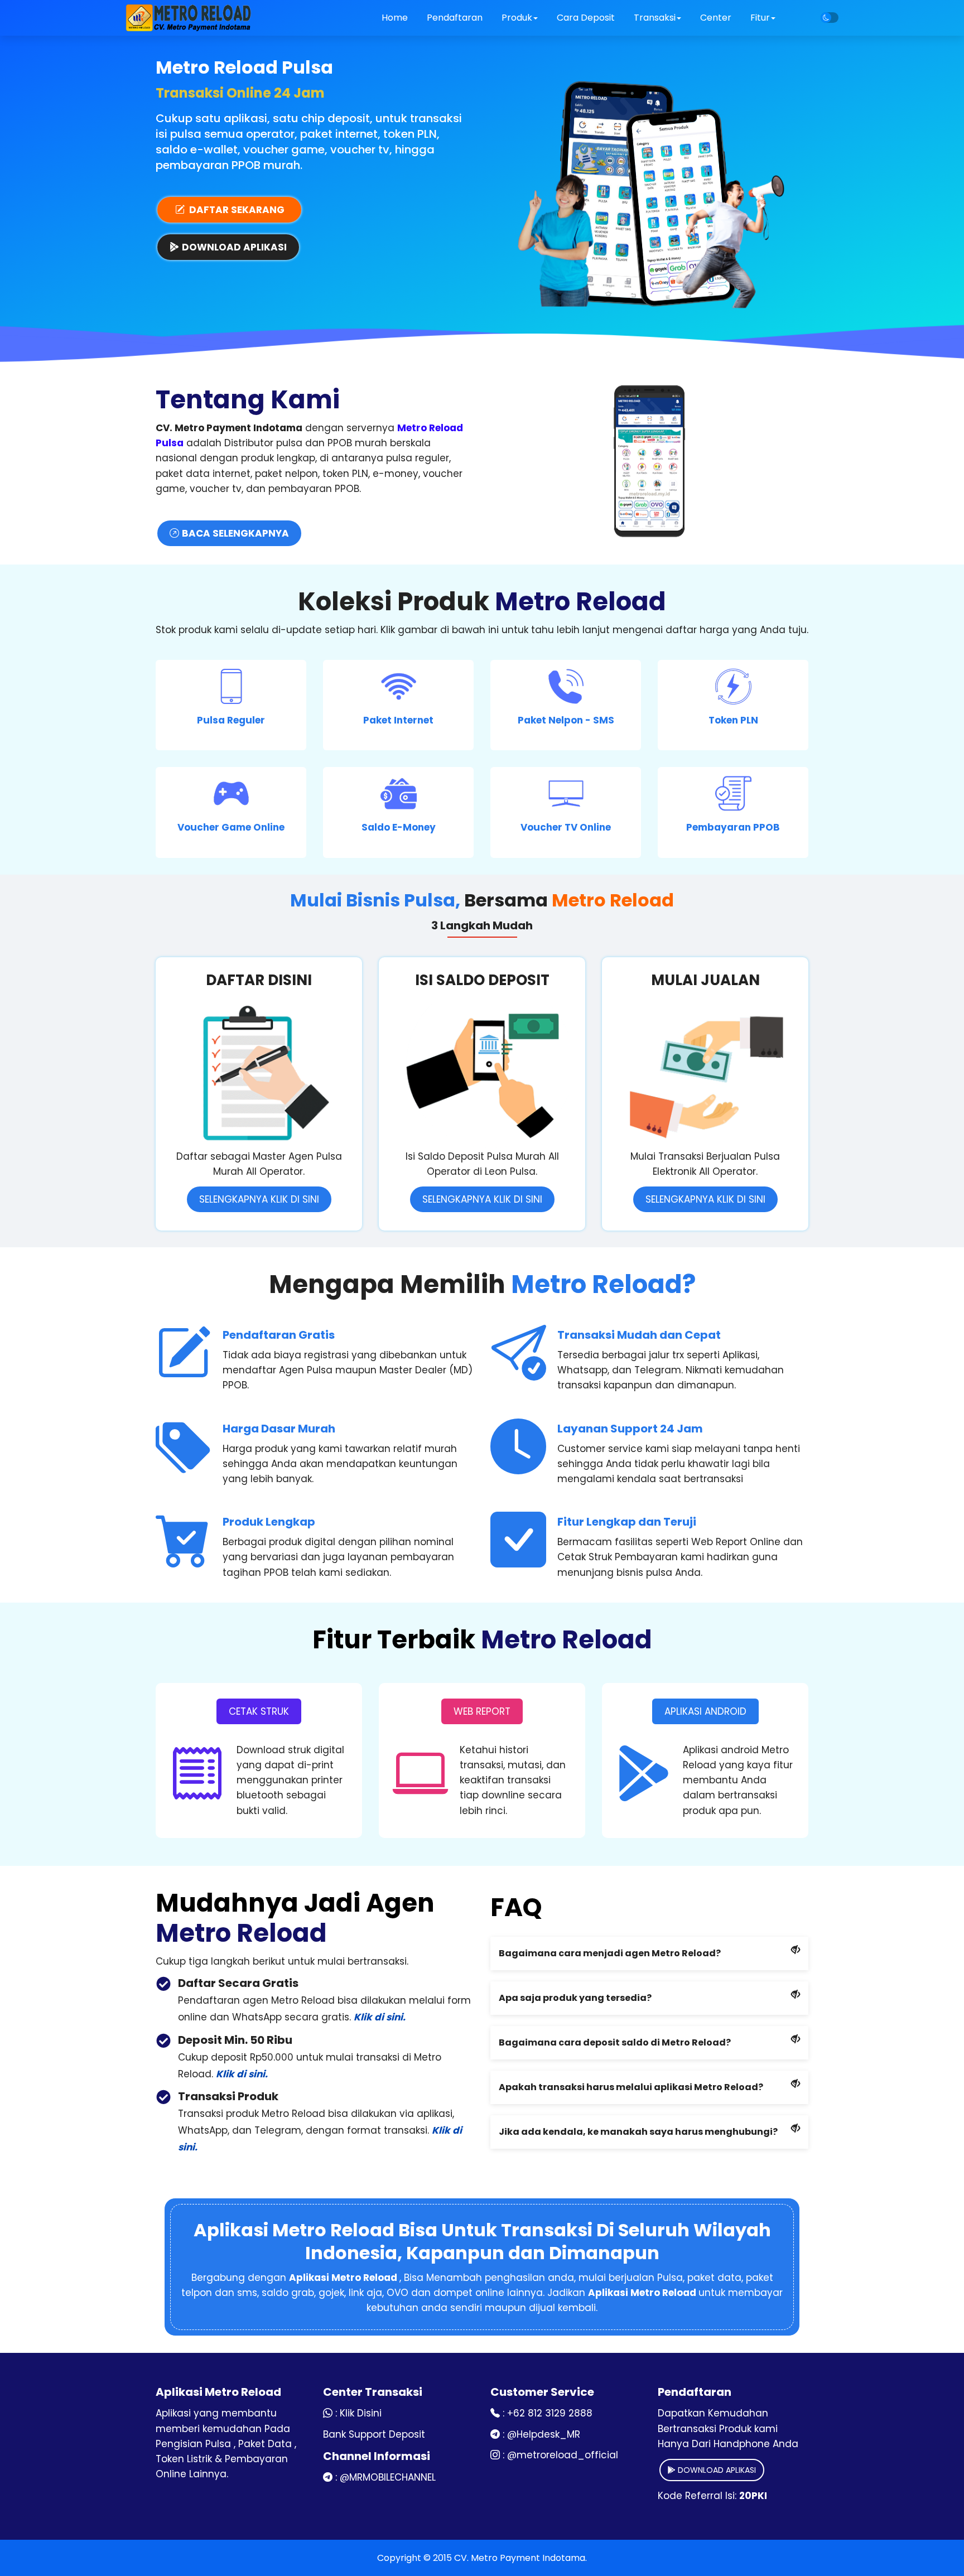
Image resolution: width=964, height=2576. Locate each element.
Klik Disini (361, 2413)
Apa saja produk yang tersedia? (575, 1998)
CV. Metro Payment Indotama (520, 2558)
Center (716, 18)
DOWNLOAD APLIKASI (716, 2470)
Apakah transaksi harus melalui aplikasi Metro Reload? (631, 2087)
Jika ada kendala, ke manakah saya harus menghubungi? (638, 2132)
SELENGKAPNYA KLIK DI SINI (259, 1199)
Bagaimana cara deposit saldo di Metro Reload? (615, 2042)
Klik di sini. (380, 2017)
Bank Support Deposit (374, 2434)
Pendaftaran (455, 18)
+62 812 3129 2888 (550, 2413)
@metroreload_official (563, 2455)
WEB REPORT (482, 1711)
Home (395, 18)
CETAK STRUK (259, 1711)
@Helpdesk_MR (544, 2434)
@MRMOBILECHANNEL (388, 2477)
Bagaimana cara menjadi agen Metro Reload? (610, 1953)
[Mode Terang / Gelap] (830, 18)
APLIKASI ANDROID (705, 1711)
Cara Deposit (586, 18)
